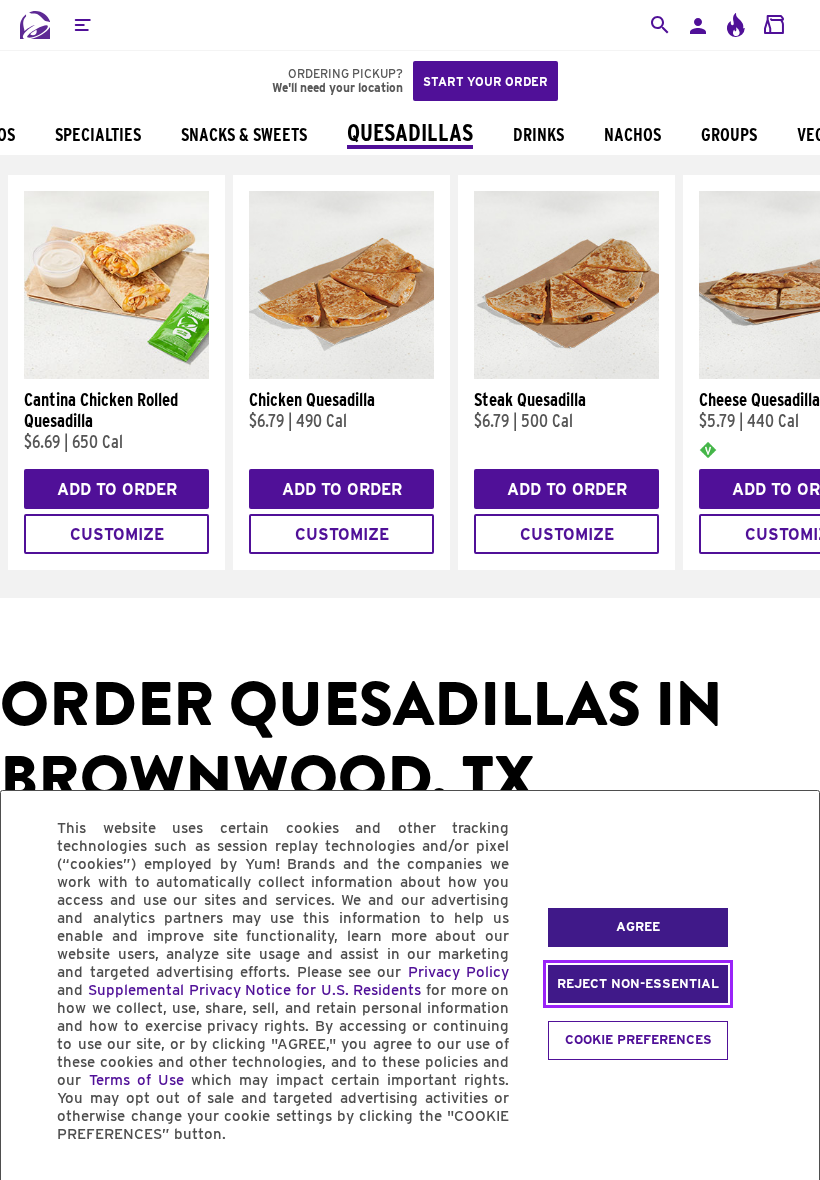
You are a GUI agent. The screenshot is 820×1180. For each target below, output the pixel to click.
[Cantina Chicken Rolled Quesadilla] (116, 374)
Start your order (485, 81)
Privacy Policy (458, 972)
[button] (82, 25)
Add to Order (117, 489)
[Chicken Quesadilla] (341, 374)
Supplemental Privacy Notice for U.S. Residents (254, 990)
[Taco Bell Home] (35, 25)
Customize (117, 534)
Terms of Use (136, 1080)
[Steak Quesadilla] (566, 374)
